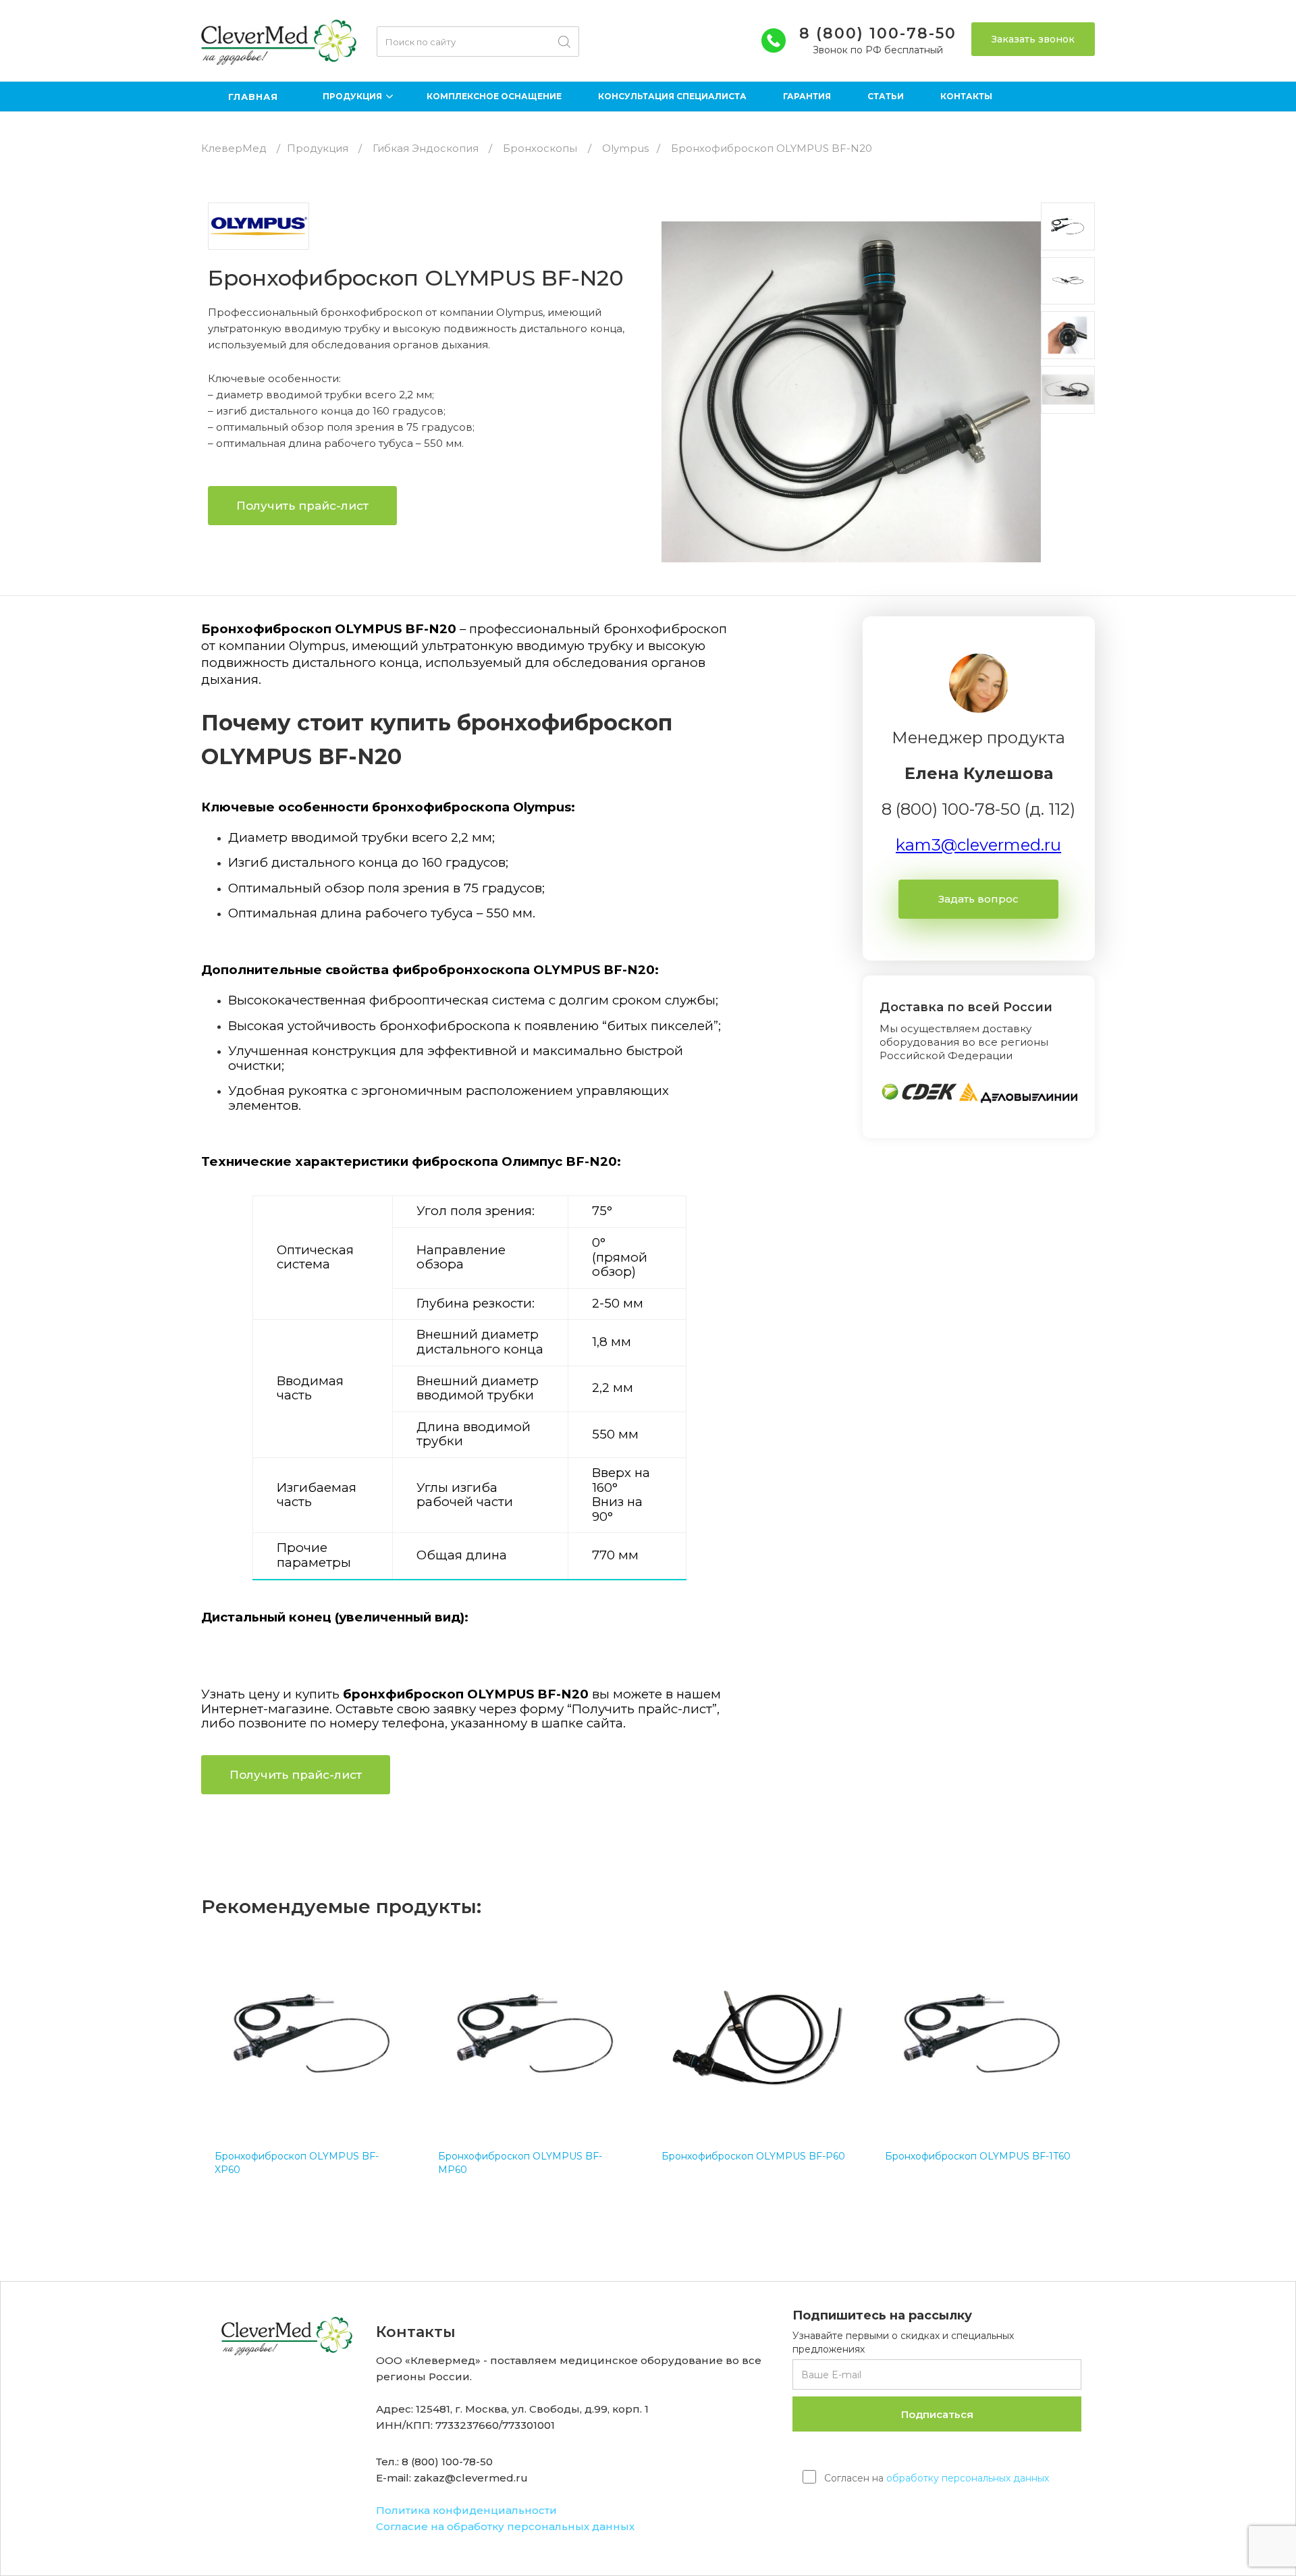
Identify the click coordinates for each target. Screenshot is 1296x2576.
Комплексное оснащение (494, 96)
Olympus (625, 148)
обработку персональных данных (968, 2478)
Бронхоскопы (540, 148)
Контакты (966, 96)
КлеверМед (234, 148)
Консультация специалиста (672, 96)
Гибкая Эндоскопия (426, 148)
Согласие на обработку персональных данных (505, 2526)
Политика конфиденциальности (466, 2510)
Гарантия (807, 96)
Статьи (886, 96)
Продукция (318, 148)
